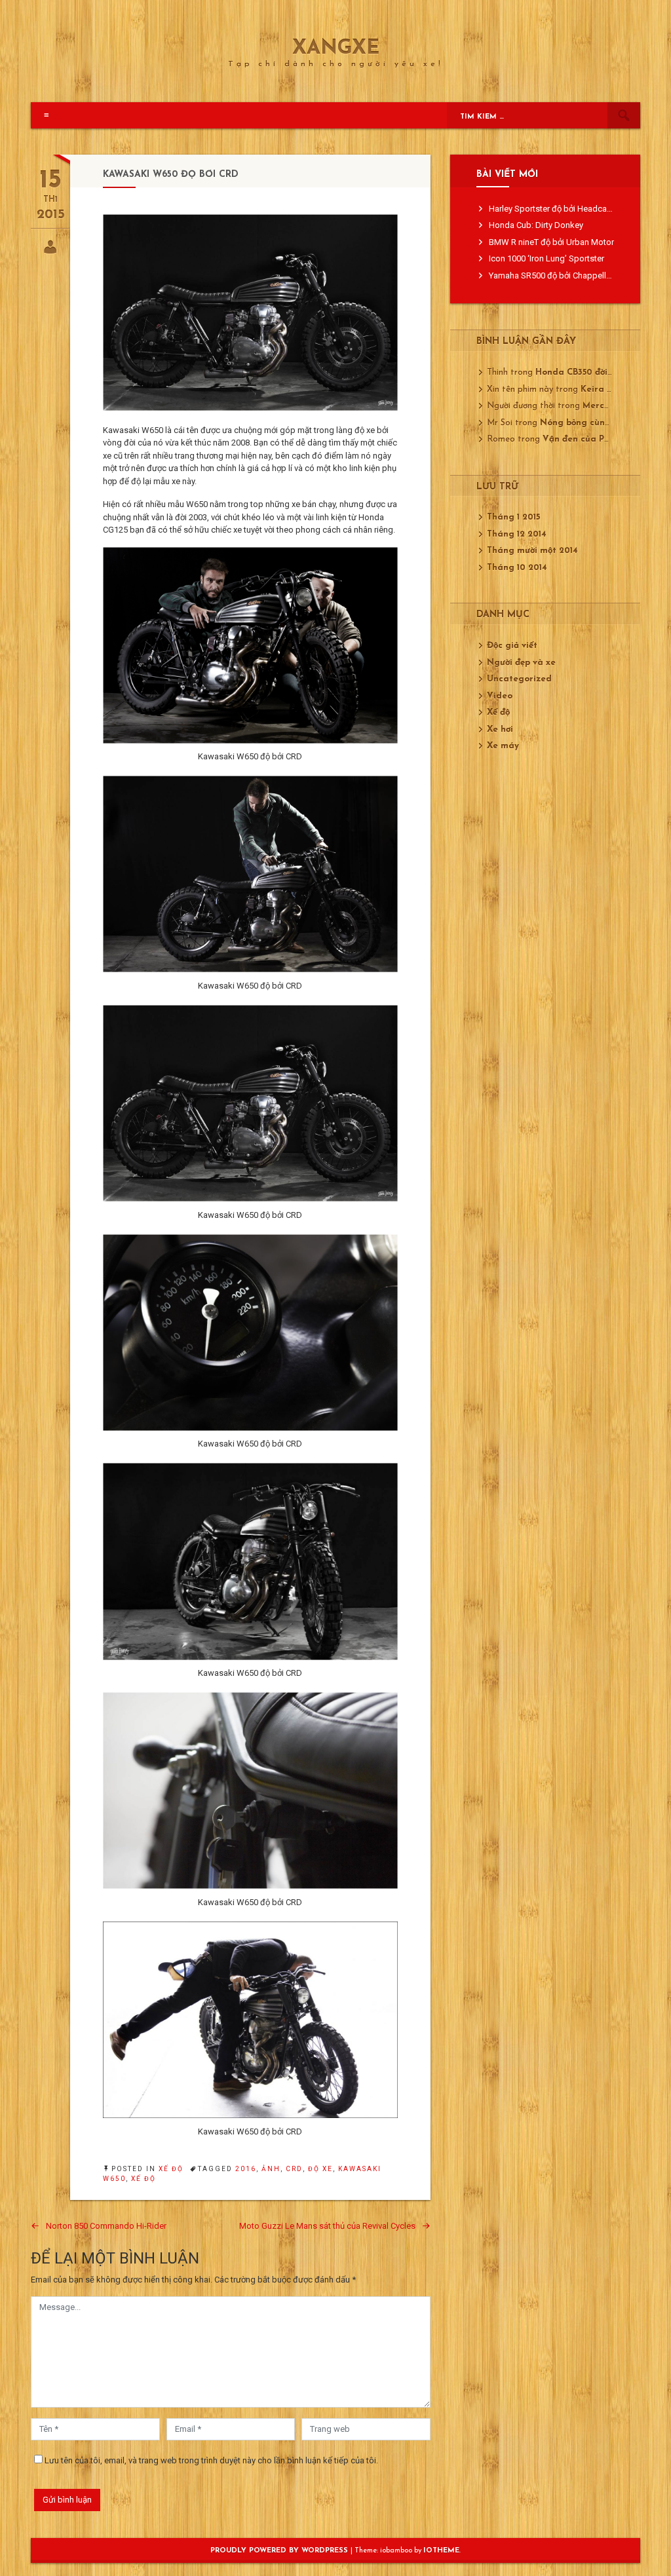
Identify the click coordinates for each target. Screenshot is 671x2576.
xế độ (144, 2179)
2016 (246, 2169)
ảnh (271, 2169)
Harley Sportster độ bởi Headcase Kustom (568, 209)
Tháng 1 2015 (513, 517)
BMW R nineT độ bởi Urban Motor (551, 242)
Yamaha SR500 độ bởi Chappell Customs (566, 275)
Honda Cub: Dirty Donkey (536, 225)
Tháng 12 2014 (517, 534)
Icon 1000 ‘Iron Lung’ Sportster (546, 258)
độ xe (320, 2169)
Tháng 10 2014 (517, 568)
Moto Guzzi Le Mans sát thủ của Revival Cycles (327, 2226)
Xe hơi (500, 729)
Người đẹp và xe (521, 663)
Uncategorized (519, 679)
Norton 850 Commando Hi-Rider (106, 2226)
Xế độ (171, 2169)
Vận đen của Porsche (587, 439)
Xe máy (503, 746)
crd (294, 2169)
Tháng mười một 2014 (532, 551)
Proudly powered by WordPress (280, 2551)
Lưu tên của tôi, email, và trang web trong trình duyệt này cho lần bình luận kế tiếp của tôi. (211, 2460)
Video (500, 696)
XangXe (336, 49)
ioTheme (441, 2551)
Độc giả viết (512, 646)
